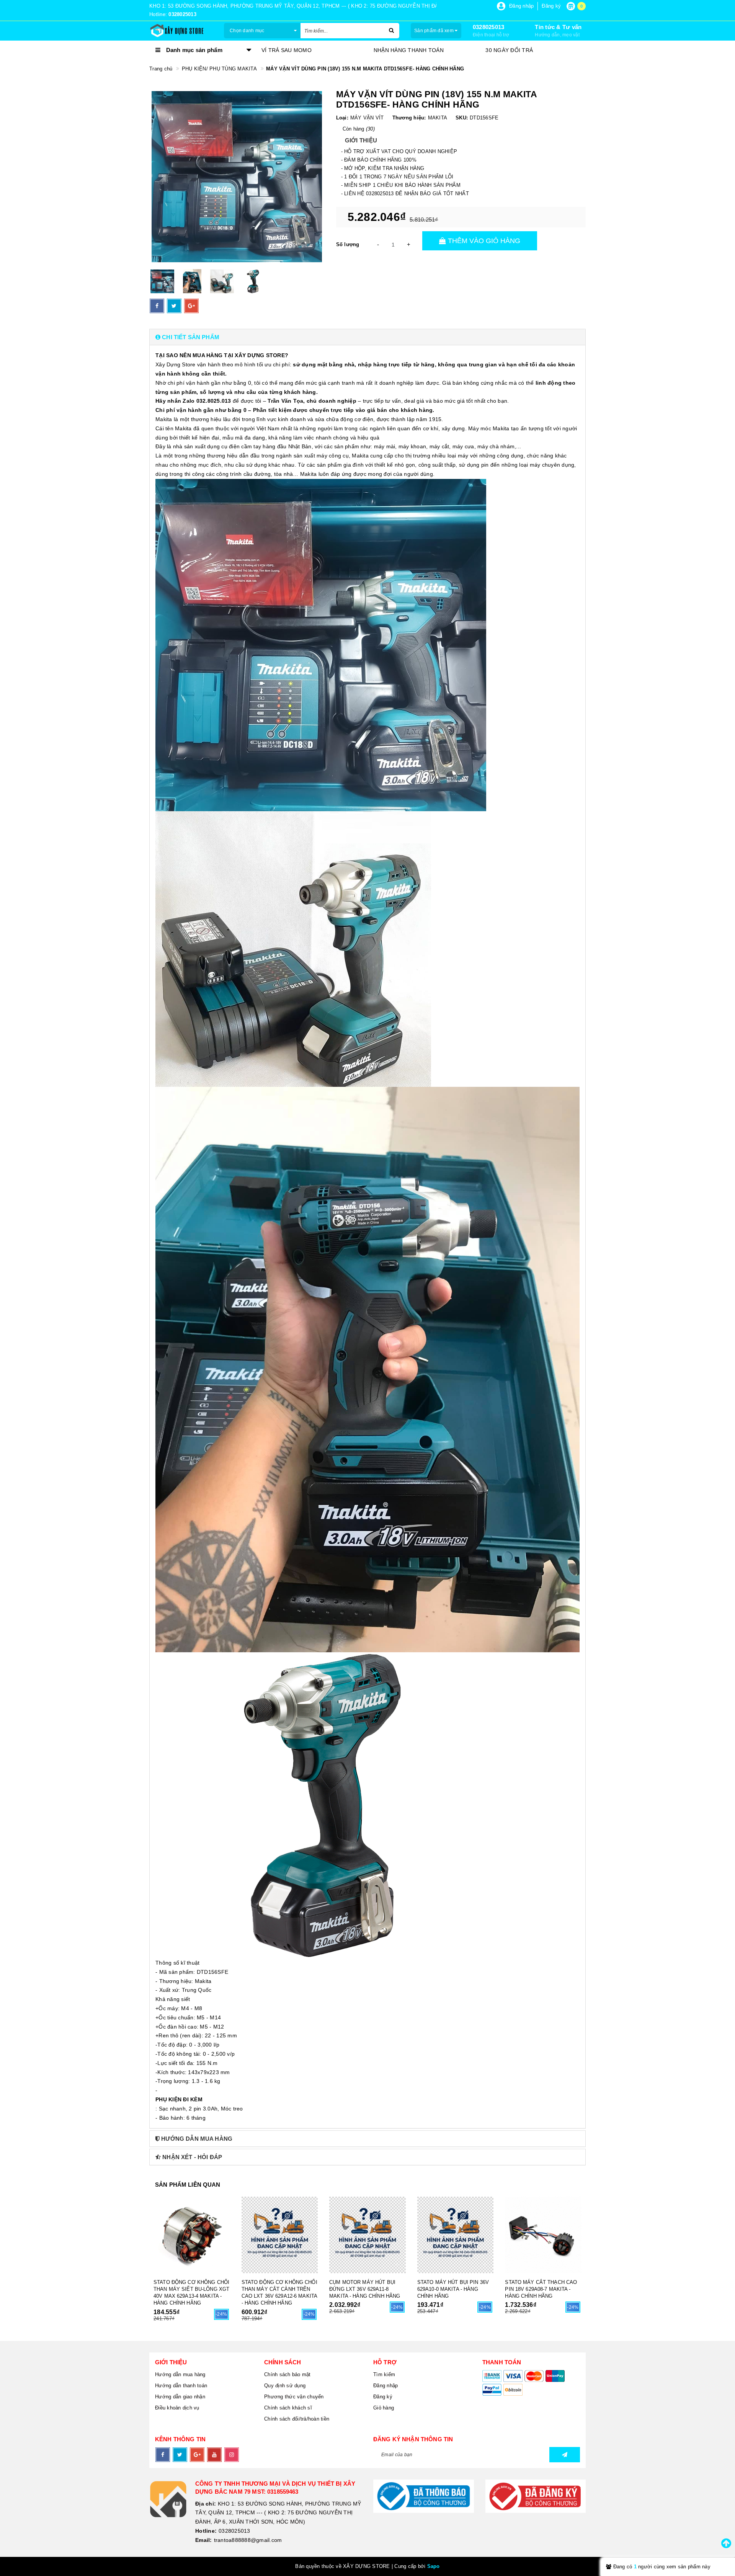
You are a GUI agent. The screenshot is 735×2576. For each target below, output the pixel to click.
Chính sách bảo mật (287, 2374)
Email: (204, 2540)
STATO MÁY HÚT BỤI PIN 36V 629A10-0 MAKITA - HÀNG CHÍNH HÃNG (453, 2289)
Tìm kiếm (384, 2374)
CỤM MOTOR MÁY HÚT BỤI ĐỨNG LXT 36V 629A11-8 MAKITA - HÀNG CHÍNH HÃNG (365, 2289)
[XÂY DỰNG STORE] (181, 31)
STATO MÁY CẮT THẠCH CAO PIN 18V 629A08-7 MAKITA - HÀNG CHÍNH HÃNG (541, 2289)
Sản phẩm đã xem (434, 31)
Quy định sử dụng (285, 2386)
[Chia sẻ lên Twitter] (174, 306)
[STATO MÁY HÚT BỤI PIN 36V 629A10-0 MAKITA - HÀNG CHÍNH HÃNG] (456, 2235)
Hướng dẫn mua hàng (180, 2374)
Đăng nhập (385, 2386)
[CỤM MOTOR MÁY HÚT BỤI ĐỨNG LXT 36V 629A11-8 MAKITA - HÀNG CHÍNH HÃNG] (367, 2235)
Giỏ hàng (384, 2408)
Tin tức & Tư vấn (558, 27)
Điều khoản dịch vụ (177, 2408)
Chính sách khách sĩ (288, 2408)
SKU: (462, 118)
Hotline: (206, 2531)
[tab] (367, 337)
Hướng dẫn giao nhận (180, 2397)
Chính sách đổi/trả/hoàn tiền (297, 2419)
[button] (367, 337)
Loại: (342, 118)
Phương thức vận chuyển (294, 2397)
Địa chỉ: (206, 2504)
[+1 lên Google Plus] (191, 306)
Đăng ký (383, 2397)
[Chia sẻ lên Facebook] (157, 306)
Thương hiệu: (409, 118)
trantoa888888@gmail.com (248, 2540)
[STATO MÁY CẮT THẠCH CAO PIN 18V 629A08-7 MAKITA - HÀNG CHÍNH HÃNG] (543, 2235)
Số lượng (348, 244)
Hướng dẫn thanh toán (181, 2386)
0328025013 (489, 27)
